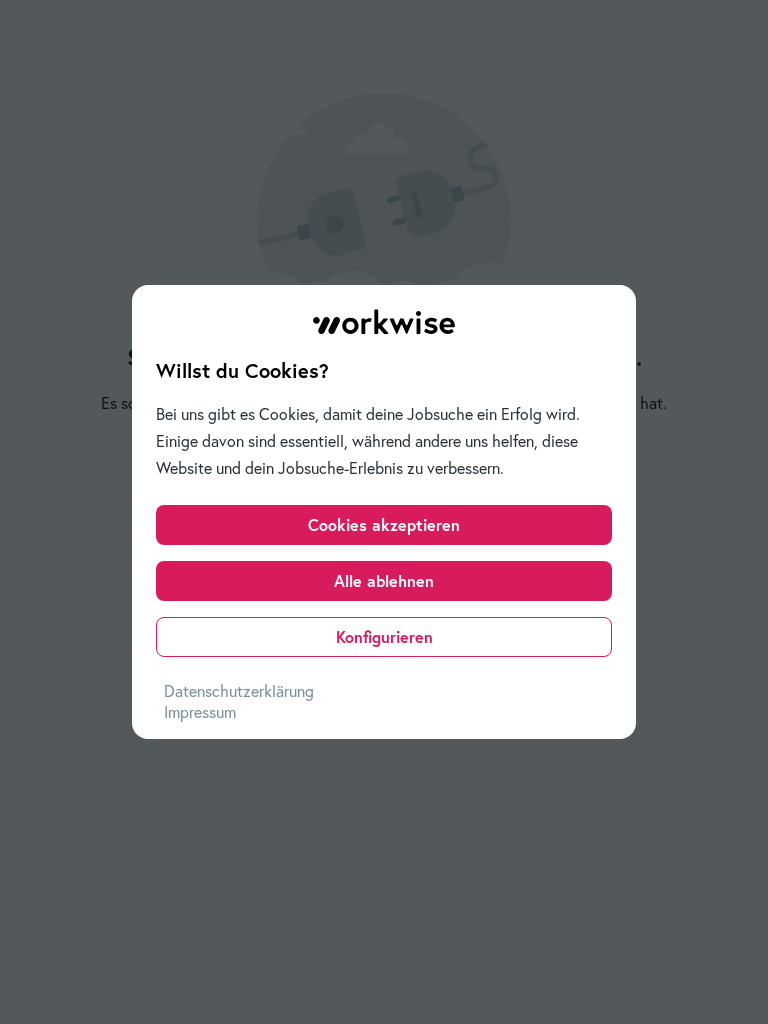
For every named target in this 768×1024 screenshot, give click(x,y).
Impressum (200, 712)
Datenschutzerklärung (239, 691)
